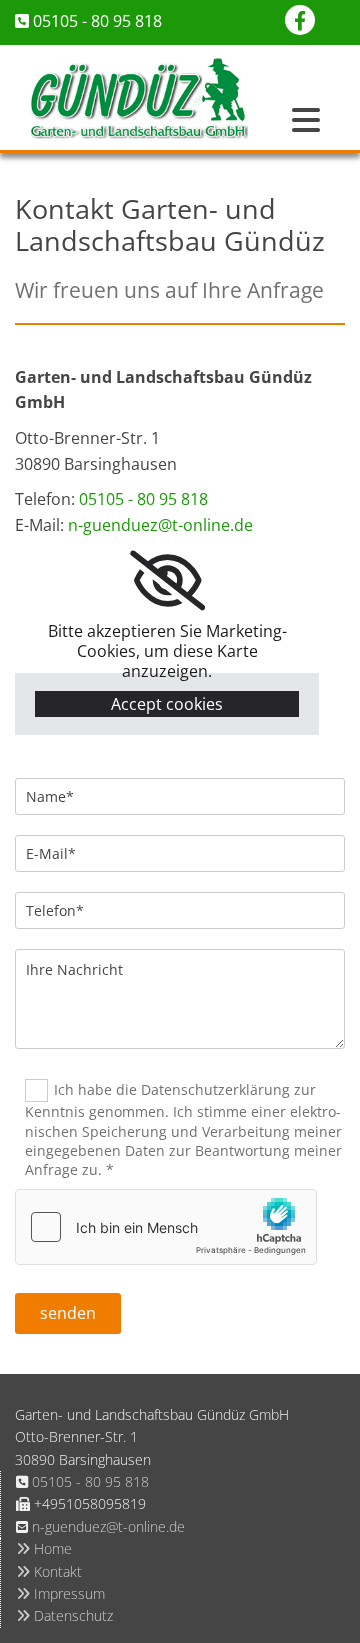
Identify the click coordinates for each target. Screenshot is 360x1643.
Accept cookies (167, 704)
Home (44, 1548)
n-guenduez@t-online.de (160, 525)
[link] (167, 581)
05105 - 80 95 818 (97, 21)
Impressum (60, 1593)
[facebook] (300, 20)
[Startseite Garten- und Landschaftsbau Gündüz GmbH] (139, 97)
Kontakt (49, 1571)
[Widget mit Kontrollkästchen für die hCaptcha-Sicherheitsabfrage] (166, 1227)
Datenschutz (64, 1615)
